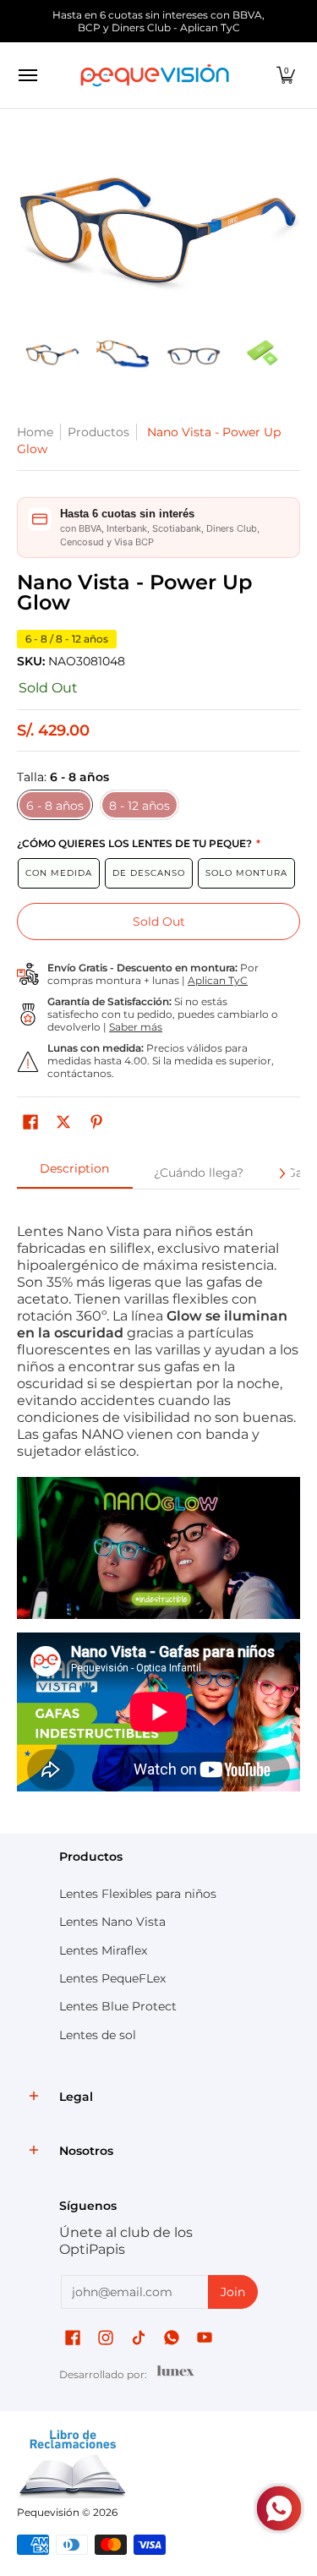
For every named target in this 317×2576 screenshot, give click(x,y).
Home (35, 432)
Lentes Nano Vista (112, 1922)
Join (233, 2292)
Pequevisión (48, 2512)
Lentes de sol (98, 2035)
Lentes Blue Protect (118, 2006)
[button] (286, 75)
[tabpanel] (158, 1507)
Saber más (136, 1027)
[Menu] (27, 75)
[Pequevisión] (155, 75)
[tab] (75, 1173)
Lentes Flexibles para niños (138, 1894)
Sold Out (159, 922)
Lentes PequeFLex (112, 1978)
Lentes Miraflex (103, 1950)
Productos (98, 432)
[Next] (288, 227)
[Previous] (29, 227)
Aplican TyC (218, 980)
